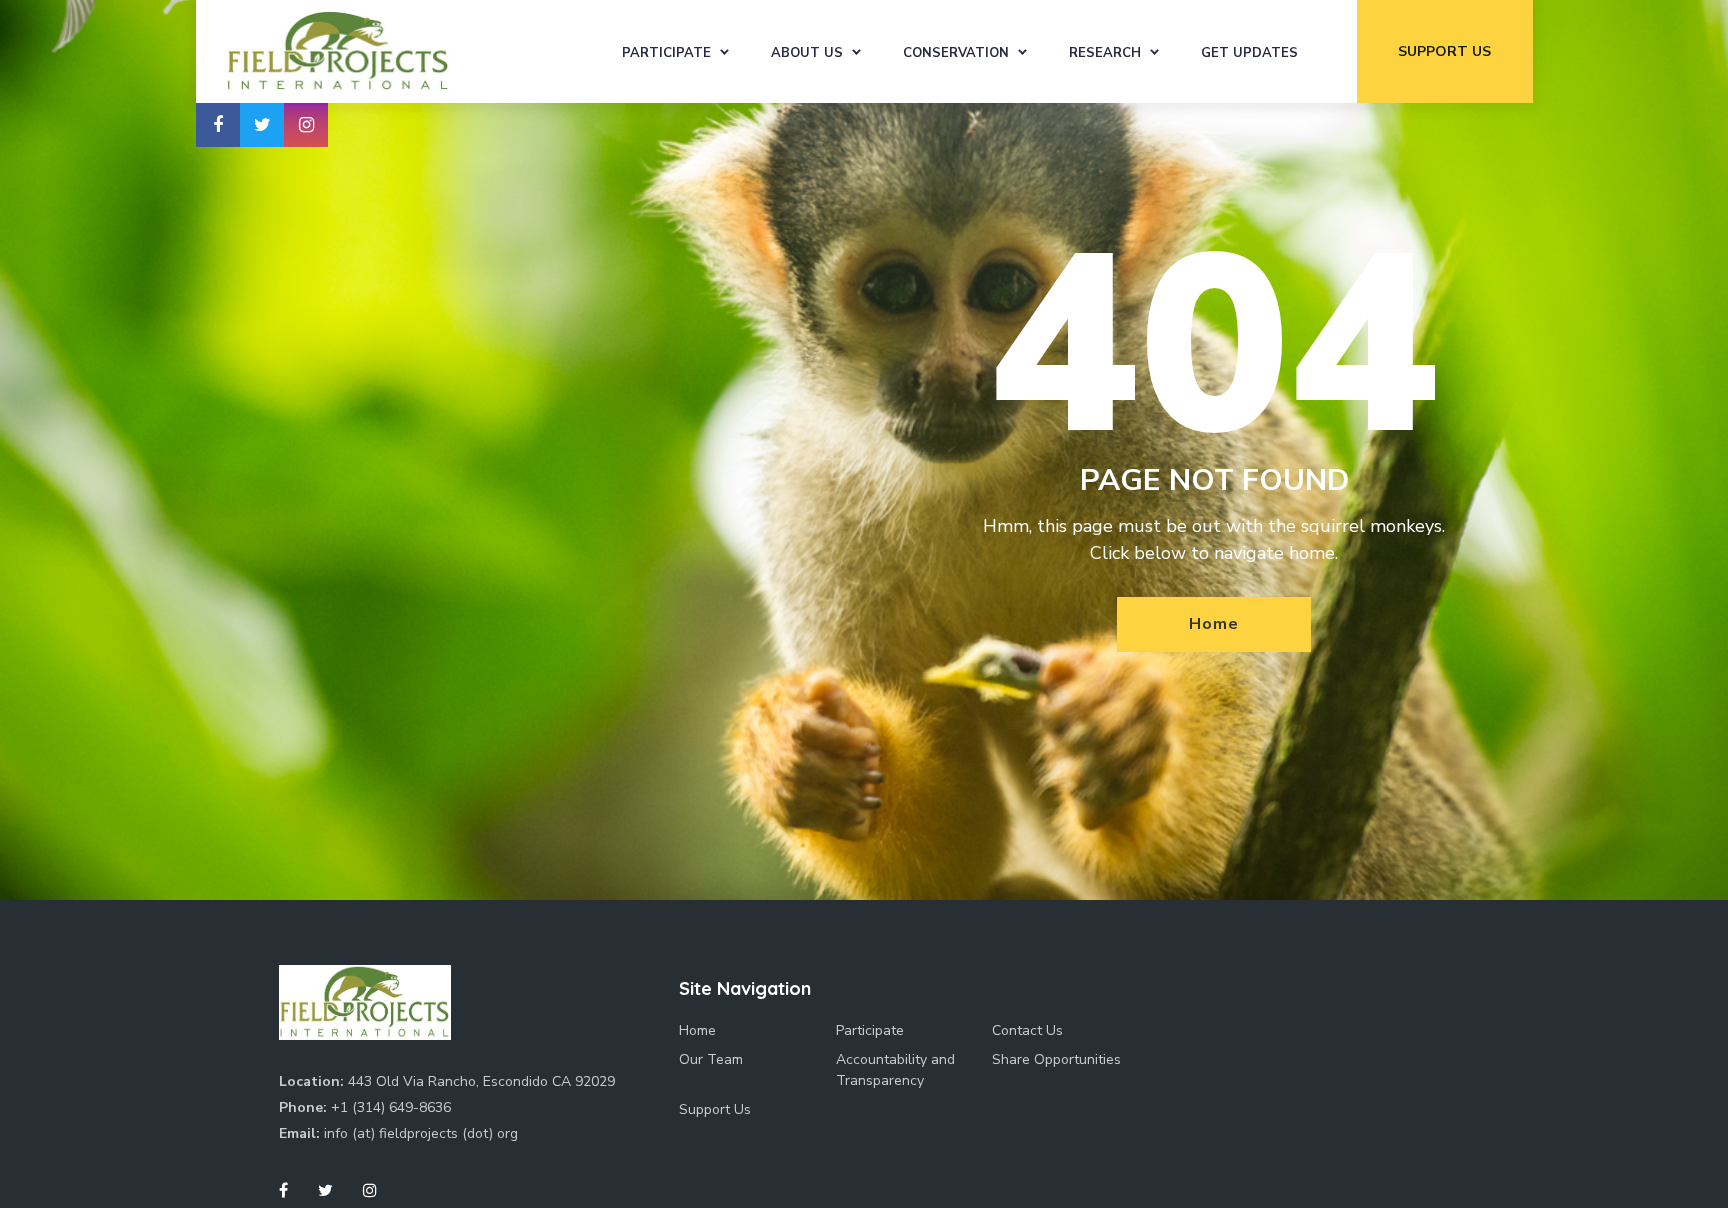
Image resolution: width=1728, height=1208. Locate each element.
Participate (666, 53)
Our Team (711, 1059)
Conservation (956, 53)
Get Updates (1249, 53)
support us (1444, 51)
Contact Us (1027, 1030)
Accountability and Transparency (895, 1070)
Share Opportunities (1056, 1059)
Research (1105, 53)
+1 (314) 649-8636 (391, 1107)
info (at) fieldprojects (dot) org (421, 1133)
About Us (807, 53)
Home (1213, 624)
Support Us (715, 1109)
